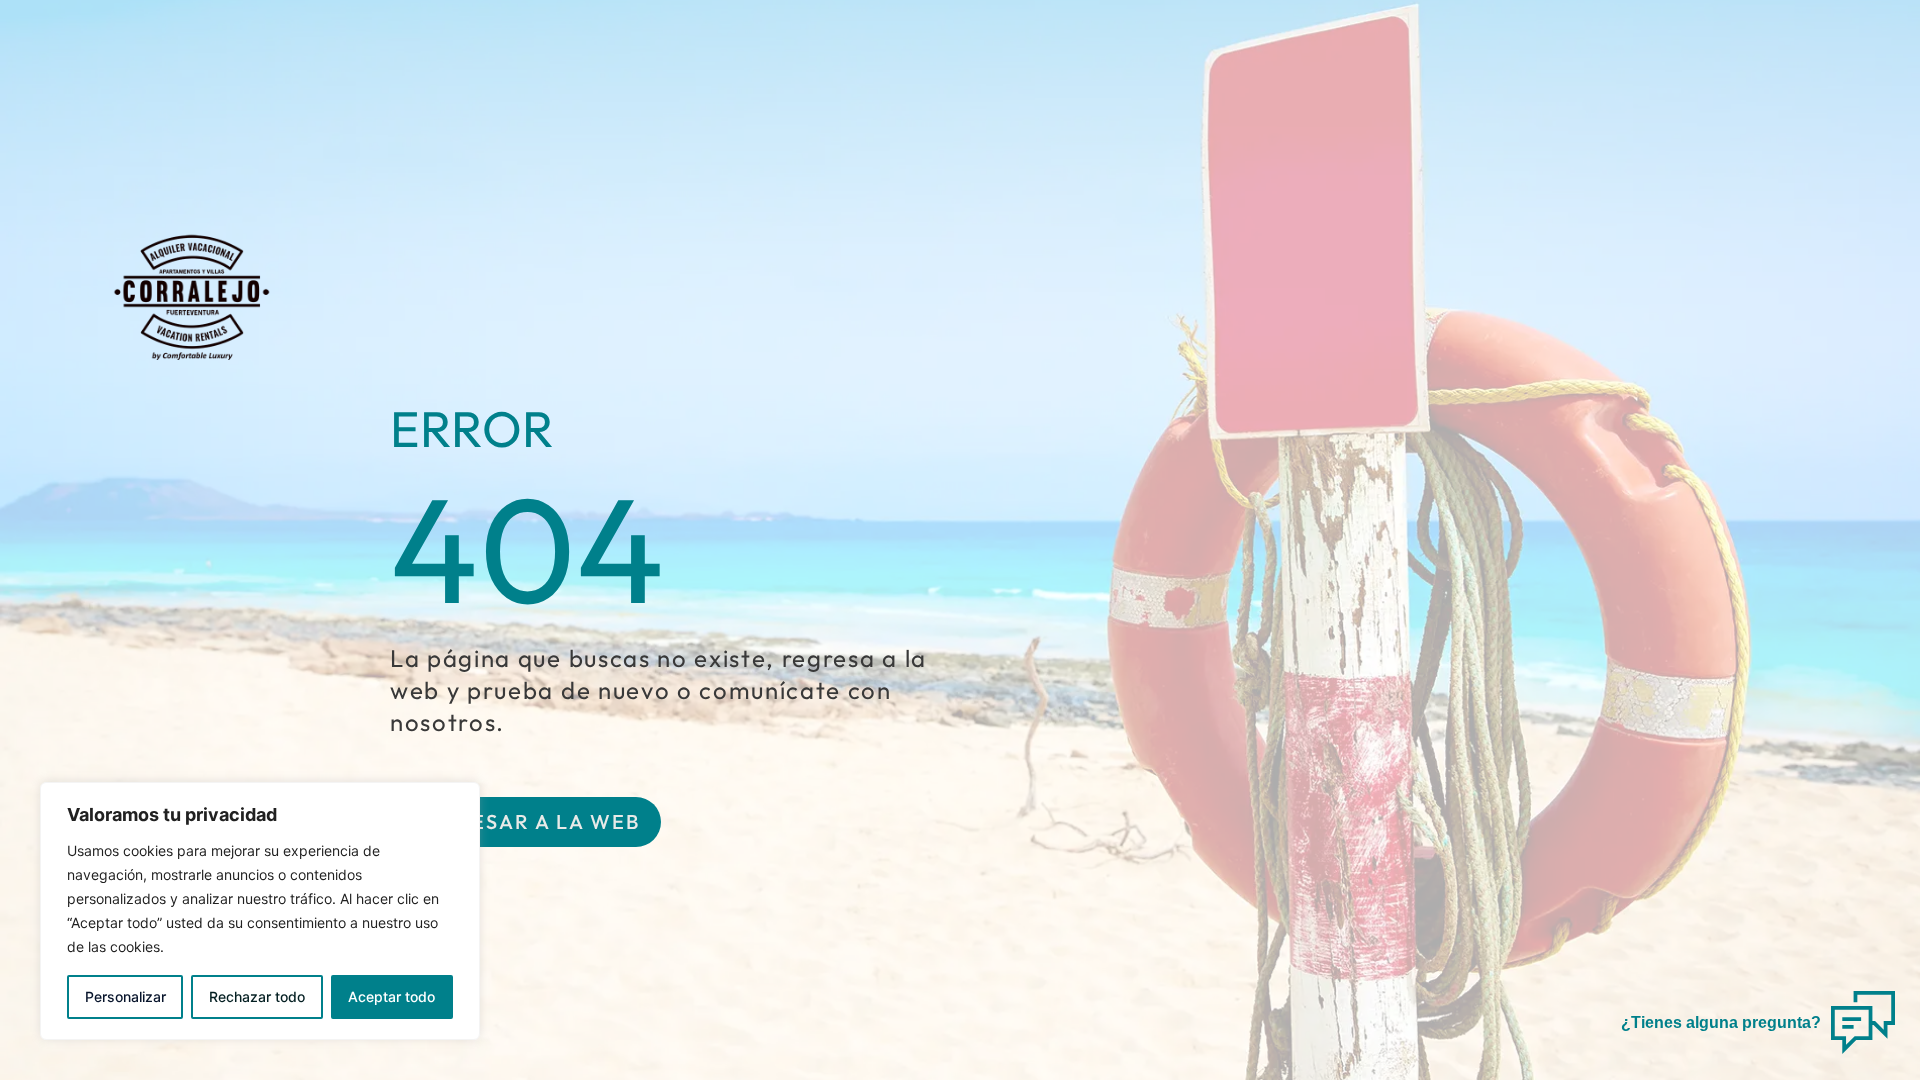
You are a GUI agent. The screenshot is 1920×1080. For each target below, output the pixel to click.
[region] (260, 911)
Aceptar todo (391, 996)
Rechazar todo (257, 996)
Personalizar (125, 996)
